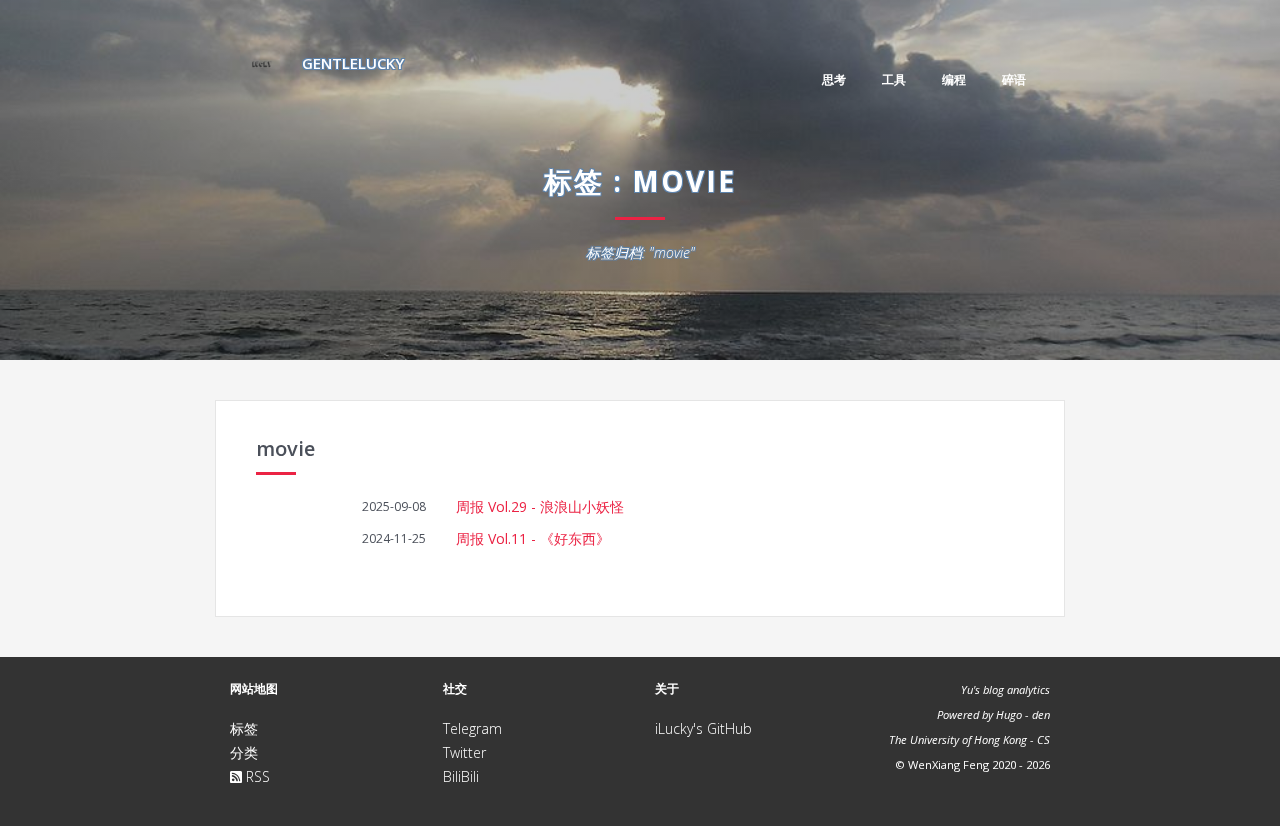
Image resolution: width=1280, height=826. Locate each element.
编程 (954, 79)
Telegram (472, 728)
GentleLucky (351, 63)
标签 (244, 728)
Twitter (464, 752)
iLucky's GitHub (703, 728)
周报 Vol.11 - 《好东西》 (533, 538)
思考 (834, 79)
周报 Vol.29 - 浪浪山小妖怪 (540, 506)
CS (1043, 739)
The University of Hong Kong (958, 739)
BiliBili (461, 776)
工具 (894, 79)
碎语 (1014, 79)
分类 (244, 752)
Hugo (1009, 714)
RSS (256, 776)
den (1041, 714)
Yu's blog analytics (1005, 689)
